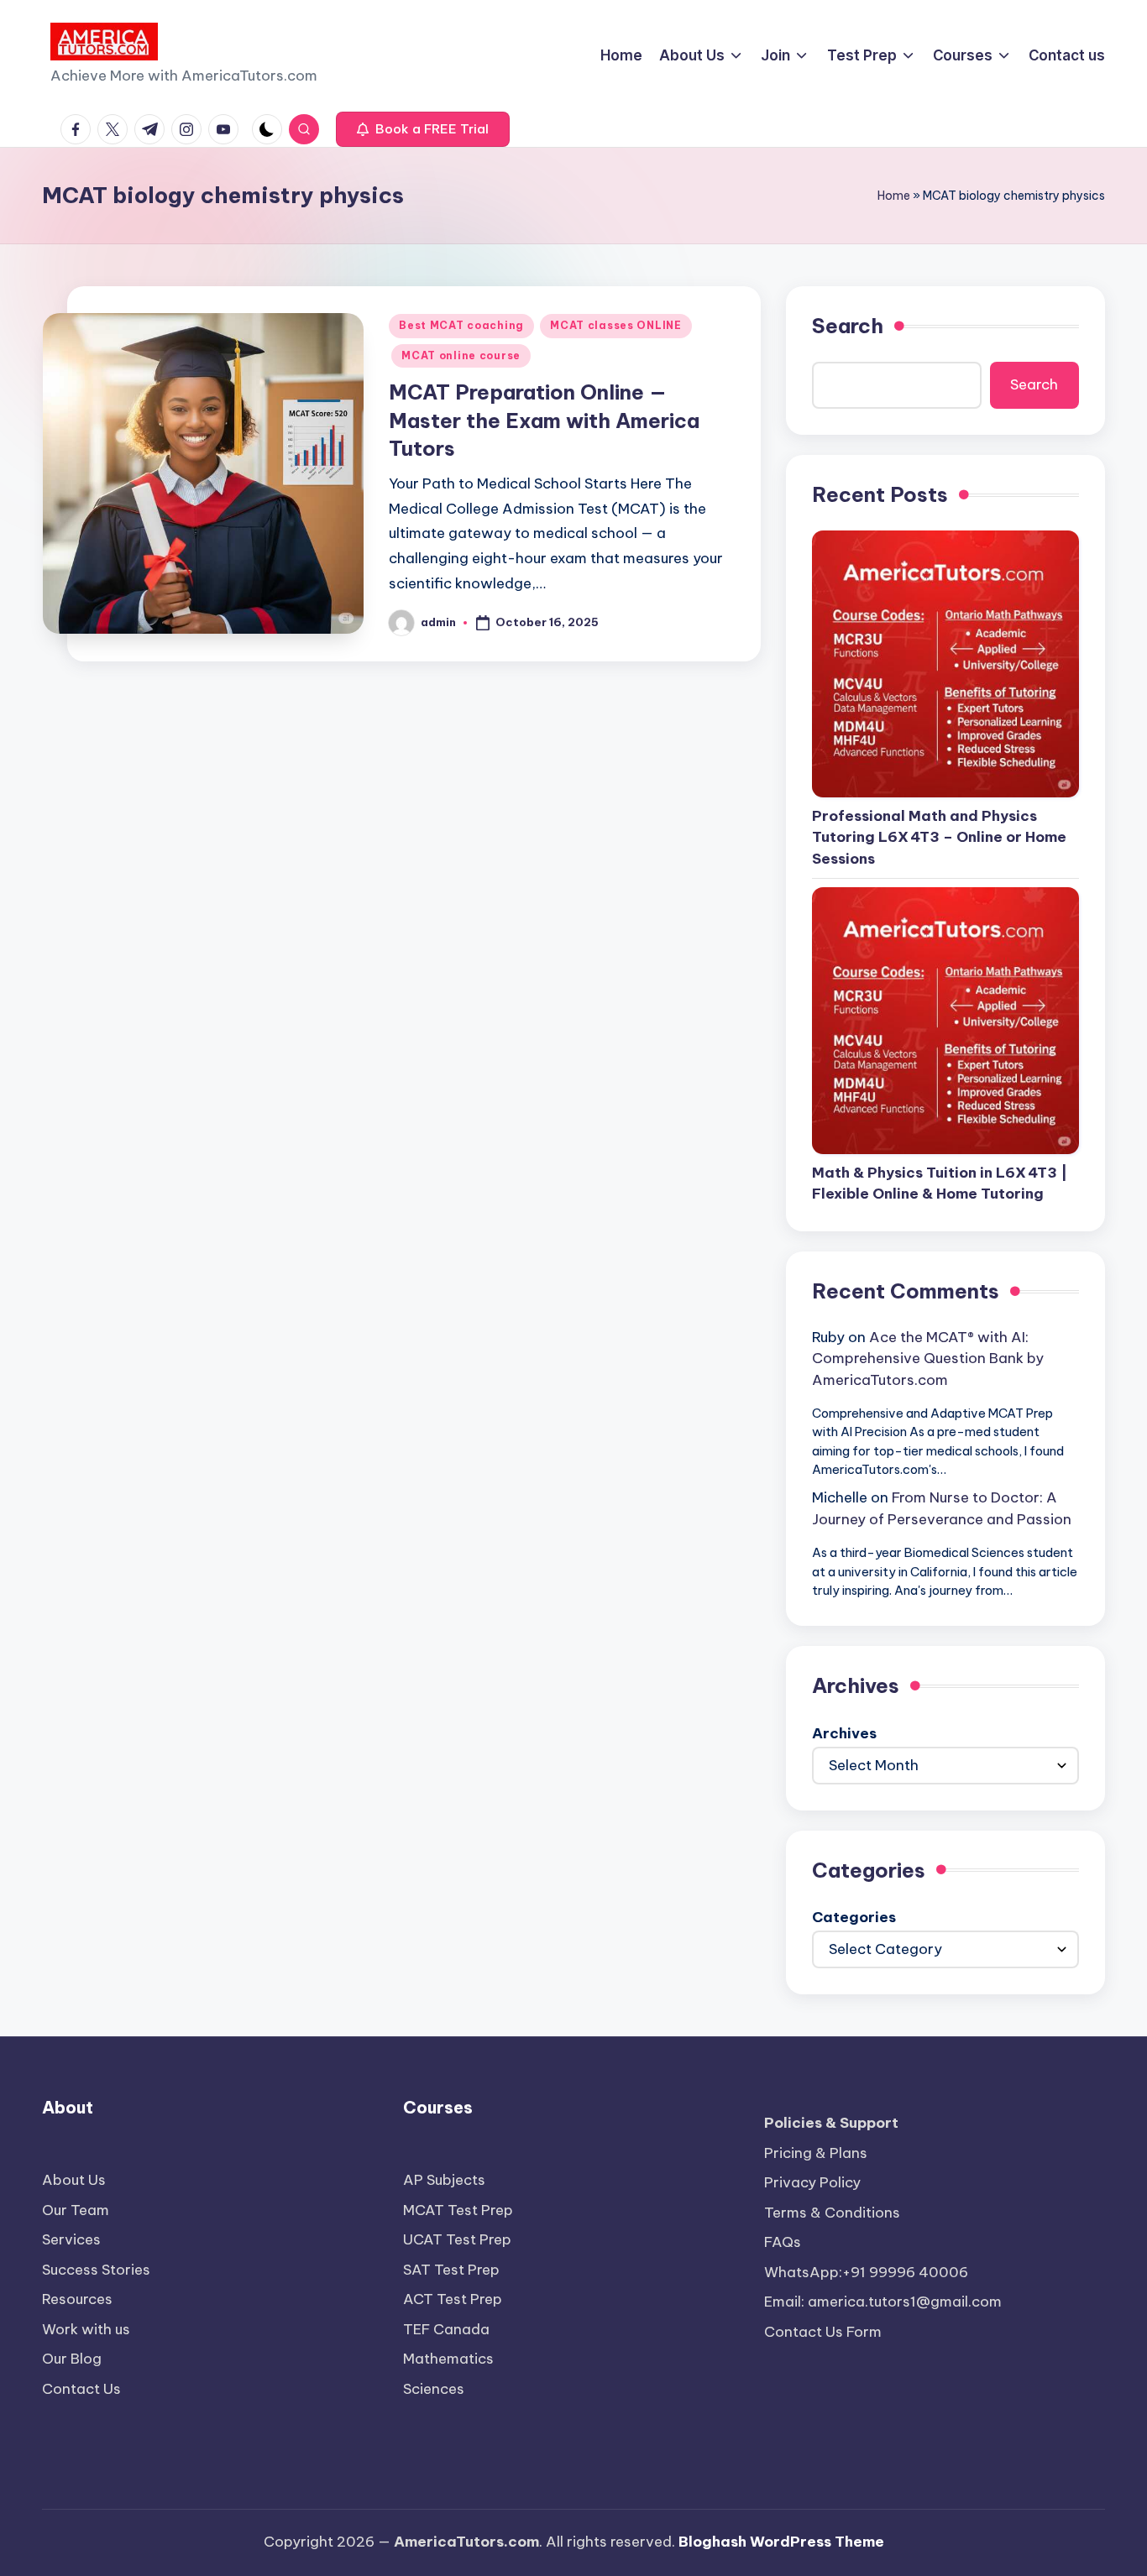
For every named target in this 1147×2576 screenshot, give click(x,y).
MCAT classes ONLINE (616, 325)
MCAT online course (461, 355)
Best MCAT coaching (461, 325)
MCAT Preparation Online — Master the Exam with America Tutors (544, 420)
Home (894, 196)
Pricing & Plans (816, 2153)
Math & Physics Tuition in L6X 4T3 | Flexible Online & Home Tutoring (940, 1183)
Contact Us (81, 2389)
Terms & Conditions (832, 2213)
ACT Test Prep (453, 2299)
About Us (74, 2180)
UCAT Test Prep (457, 2239)
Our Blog (72, 2359)
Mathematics (448, 2359)
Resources (77, 2299)
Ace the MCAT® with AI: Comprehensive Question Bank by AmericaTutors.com (928, 1359)
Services (71, 2239)
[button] (423, 129)
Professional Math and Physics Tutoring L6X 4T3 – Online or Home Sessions (939, 837)
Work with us (86, 2329)
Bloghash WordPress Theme (781, 2542)
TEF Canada (446, 2329)
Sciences (434, 2389)
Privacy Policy (812, 2182)
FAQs (783, 2242)
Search (848, 326)
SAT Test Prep (451, 2270)
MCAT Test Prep (458, 2210)
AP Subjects (444, 2180)
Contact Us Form (823, 2332)
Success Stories (96, 2270)
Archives (844, 1733)
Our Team (76, 2210)
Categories (854, 1917)
